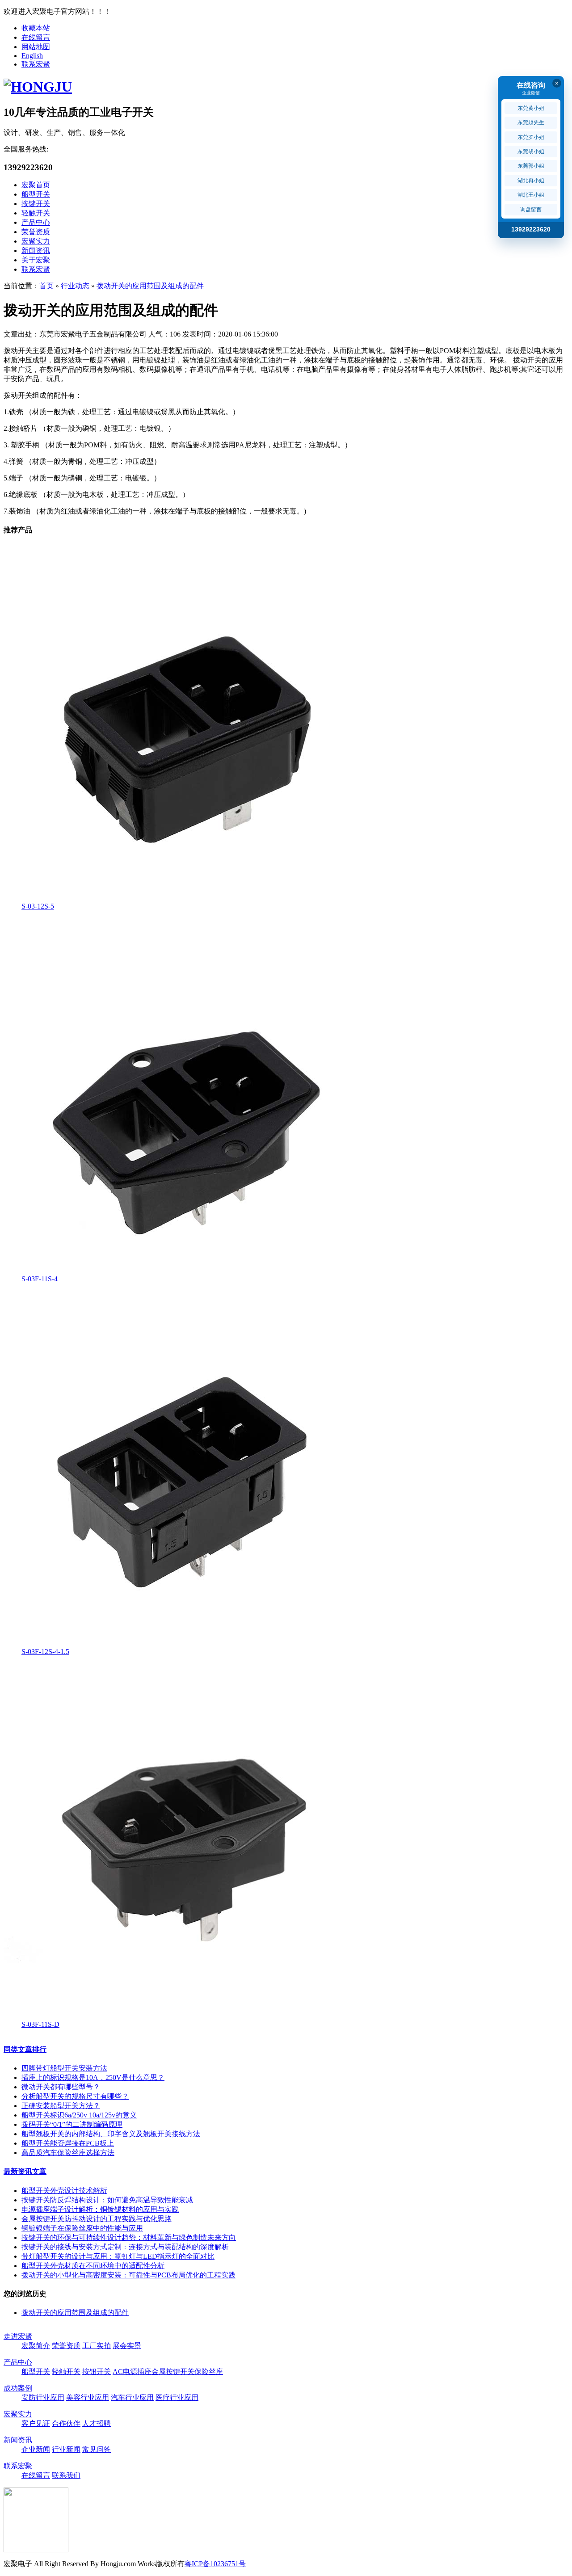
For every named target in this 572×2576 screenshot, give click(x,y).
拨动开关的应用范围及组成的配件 (150, 286)
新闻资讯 (36, 250)
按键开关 (36, 204)
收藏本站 (36, 28)
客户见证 (36, 2423)
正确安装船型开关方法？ (61, 2106)
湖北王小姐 (531, 195)
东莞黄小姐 (531, 108)
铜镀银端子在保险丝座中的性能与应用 (82, 2228)
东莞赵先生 (531, 122)
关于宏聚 (36, 260)
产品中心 (36, 222)
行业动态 (75, 286)
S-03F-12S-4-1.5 (45, 1652)
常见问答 (97, 2449)
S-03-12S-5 (38, 906)
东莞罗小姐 (531, 137)
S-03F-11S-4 (40, 1279)
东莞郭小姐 (531, 166)
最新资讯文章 (25, 2171)
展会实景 (127, 2346)
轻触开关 (36, 213)
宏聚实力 (36, 241)
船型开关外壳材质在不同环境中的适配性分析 (93, 2266)
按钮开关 (97, 2372)
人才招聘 (97, 2423)
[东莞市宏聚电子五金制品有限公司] (38, 87)
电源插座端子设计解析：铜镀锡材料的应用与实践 (100, 2209)
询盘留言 (531, 210)
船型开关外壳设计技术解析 (64, 2191)
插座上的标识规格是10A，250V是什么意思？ (93, 2077)
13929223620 (531, 229)
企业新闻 (36, 2449)
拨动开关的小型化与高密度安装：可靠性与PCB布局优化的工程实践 (128, 2275)
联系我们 (66, 2475)
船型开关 (36, 194)
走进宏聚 (18, 2336)
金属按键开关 (173, 2372)
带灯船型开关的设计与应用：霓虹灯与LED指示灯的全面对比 (118, 2256)
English (32, 56)
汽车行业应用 (132, 2397)
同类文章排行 (25, 2049)
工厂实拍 (97, 2346)
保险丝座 (209, 2372)
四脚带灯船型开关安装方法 (64, 2068)
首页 (46, 286)
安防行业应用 (43, 2397)
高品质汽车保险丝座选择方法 (68, 2153)
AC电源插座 (132, 2372)
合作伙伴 (66, 2423)
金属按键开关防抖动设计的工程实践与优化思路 (97, 2219)
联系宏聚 (36, 64)
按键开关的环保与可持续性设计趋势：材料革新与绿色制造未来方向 (129, 2237)
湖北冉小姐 (531, 181)
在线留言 (36, 37)
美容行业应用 (88, 2397)
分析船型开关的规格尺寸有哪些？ (75, 2096)
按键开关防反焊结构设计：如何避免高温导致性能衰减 (107, 2200)
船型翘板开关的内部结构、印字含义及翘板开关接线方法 (111, 2134)
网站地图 (36, 47)
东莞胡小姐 (531, 152)
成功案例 (18, 2388)
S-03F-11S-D (40, 2024)
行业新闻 (66, 2449)
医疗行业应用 (177, 2397)
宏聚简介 (36, 2346)
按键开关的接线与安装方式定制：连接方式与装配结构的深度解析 (125, 2247)
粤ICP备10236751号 (215, 2564)
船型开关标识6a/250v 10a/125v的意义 (79, 2115)
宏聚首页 (36, 185)
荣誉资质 (36, 232)
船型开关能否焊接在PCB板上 (68, 2143)
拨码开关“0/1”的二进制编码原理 (72, 2124)
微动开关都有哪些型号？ (61, 2087)
